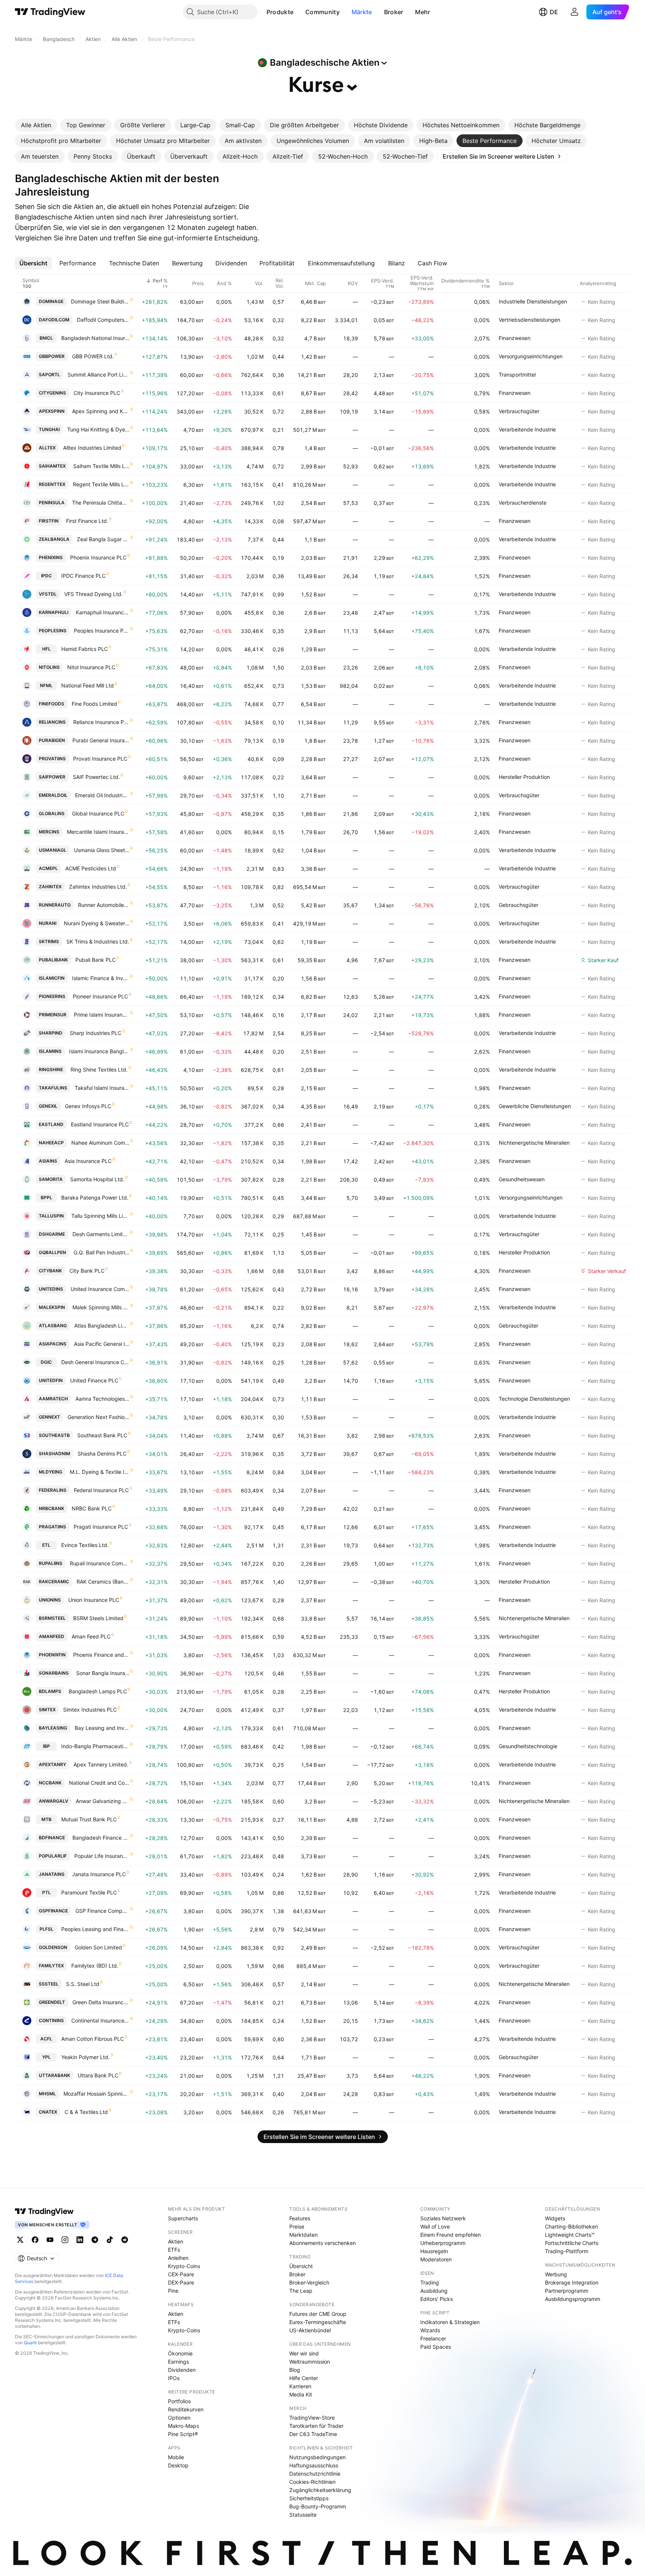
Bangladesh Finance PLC (101, 1838)
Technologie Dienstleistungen (534, 1399)
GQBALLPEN (52, 1252)
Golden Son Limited (98, 1947)
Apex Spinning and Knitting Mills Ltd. (101, 411)
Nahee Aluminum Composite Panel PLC (100, 1143)
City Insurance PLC (97, 393)
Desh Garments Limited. (101, 1234)
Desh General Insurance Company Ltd (95, 1362)
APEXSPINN (52, 411)
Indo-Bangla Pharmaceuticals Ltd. (95, 1746)
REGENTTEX (52, 484)
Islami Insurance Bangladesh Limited (99, 1051)
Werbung (556, 2274)
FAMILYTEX (51, 1966)
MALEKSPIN (52, 1307)
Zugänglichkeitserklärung (320, 2490)
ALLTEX (47, 448)
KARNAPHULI (54, 612)
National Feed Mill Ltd (88, 685)
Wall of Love (435, 2226)
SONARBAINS (54, 1673)
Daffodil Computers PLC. (103, 320)
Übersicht (301, 2266)
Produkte (280, 12)
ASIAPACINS (53, 1344)
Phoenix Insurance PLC (98, 557)
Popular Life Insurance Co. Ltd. (102, 1856)
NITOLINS (49, 667)
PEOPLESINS (53, 631)
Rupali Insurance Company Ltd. (100, 1563)
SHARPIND (51, 1033)
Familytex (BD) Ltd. (95, 1966)
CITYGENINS (52, 393)
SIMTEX (47, 1710)
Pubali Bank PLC (96, 960)
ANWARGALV (54, 1801)
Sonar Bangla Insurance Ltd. (103, 1673)
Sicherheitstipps (309, 2498)
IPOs (174, 2378)
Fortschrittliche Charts (572, 2243)
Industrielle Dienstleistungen (533, 301)
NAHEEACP (51, 1143)
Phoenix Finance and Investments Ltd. (101, 1655)
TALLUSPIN (51, 1216)
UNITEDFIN (51, 1380)
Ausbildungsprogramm (573, 2299)
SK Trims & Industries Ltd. (98, 941)
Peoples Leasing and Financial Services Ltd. (95, 1929)
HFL (46, 649)
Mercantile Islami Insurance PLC (98, 832)
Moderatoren (436, 2259)
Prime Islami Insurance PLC (102, 1015)
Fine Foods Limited (94, 704)
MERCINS (49, 832)
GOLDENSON (53, 1947)
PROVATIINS (52, 759)
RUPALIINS (51, 1563)
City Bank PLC (87, 1271)
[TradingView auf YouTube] (50, 2240)
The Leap (301, 2291)
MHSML (47, 2094)
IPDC (46, 576)
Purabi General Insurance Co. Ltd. (101, 740)
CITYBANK (50, 1271)
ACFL (46, 2039)
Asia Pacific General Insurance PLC (102, 1344)
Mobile (176, 2457)
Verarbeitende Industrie (527, 429)
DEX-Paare (181, 2282)
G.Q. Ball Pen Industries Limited (102, 1252)
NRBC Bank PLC (92, 1508)
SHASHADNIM (54, 1454)
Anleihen (178, 2258)
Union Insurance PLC (94, 1600)
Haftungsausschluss (314, 2465)
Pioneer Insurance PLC (100, 996)
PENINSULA (52, 503)
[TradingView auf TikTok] (110, 2240)
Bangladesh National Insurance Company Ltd (95, 338)
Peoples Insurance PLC (102, 631)
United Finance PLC (94, 1380)
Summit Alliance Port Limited (99, 375)
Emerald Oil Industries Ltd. (102, 795)
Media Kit (301, 2394)
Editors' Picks (437, 2299)
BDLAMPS (50, 1691)
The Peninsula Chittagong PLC (101, 503)
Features (300, 2218)
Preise (297, 2226)
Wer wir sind (304, 2353)
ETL (46, 1545)
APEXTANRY (52, 1764)
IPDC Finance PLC (83, 576)
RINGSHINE (51, 1069)
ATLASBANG (53, 1326)
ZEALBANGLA (54, 539)
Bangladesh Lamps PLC (98, 1691)
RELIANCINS (52, 722)
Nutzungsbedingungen (317, 2457)
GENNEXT (49, 1417)
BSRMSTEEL (52, 1618)
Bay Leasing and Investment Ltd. (102, 1728)
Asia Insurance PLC (88, 1161)
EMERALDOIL (53, 795)
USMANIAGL (53, 850)
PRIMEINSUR (53, 1015)
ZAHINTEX (50, 887)
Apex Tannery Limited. (101, 1764)
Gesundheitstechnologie (528, 1746)
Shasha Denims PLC (102, 1454)
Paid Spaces (436, 2347)
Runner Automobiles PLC (104, 905)
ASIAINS (48, 1161)
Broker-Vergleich (309, 2282)
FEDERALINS (53, 1490)
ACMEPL (48, 868)
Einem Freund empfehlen (451, 2235)
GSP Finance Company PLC (102, 1911)
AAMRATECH (53, 1399)
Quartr (30, 2343)
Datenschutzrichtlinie (315, 2474)
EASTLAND (51, 1124)
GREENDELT (52, 2002)
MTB (46, 1819)
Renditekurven (186, 2409)
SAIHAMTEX (52, 466)
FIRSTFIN (49, 521)
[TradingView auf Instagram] (65, 2240)
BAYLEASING (53, 1728)
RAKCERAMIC (54, 1582)
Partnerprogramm (567, 2291)
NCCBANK (50, 1783)
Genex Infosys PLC (88, 1106)
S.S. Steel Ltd (83, 1984)
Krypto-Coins (184, 2266)
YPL (46, 2057)
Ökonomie (180, 2353)
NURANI (48, 923)
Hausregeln (434, 2251)
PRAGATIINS (52, 1527)
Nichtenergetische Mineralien (534, 1143)
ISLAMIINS (50, 1051)
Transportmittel (517, 375)
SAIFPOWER (52, 777)
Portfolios (179, 2401)
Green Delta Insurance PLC (101, 2002)
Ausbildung (434, 2291)
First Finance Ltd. (87, 521)
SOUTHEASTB (54, 1435)
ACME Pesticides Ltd (91, 868)
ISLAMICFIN (52, 978)
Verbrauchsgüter (519, 411)
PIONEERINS (52, 996)
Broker (394, 12)
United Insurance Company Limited (100, 1289)
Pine (173, 2291)
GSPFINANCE (53, 1911)
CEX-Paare (181, 2274)
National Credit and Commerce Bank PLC (99, 1783)
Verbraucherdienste (523, 503)
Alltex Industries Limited (92, 448)
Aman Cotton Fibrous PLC (93, 2039)
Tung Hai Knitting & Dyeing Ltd (98, 429)
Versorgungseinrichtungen (531, 356)
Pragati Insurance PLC (101, 1527)
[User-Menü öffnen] (574, 12)
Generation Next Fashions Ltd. (99, 1417)
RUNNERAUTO (55, 905)
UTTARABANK (54, 2075)
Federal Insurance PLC (101, 1490)
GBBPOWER (52, 356)
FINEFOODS (52, 704)
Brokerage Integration (572, 2282)
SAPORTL (49, 375)
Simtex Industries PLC (90, 1710)
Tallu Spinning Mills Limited (100, 1216)
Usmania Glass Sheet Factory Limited (102, 850)
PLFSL (46, 1929)
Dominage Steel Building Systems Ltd (100, 301)
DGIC (46, 1362)
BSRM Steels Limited (98, 1618)
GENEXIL (48, 1106)
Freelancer (433, 2338)
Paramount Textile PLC (89, 1892)
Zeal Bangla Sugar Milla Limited (103, 539)
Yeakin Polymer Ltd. (85, 2057)
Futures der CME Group (318, 2314)
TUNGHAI (49, 429)
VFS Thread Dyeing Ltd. (94, 594)
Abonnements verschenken (322, 2243)
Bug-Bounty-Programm (318, 2506)
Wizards (430, 2330)
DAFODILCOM (54, 320)
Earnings (178, 2362)
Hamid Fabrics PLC (85, 649)
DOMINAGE (51, 301)
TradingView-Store (312, 2418)
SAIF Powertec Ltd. (96, 777)
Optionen (179, 2418)
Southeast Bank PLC (102, 1435)
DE (554, 12)
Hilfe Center (304, 2378)
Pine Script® (183, 2434)
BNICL (46, 338)
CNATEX (48, 2112)
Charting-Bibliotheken (571, 2226)
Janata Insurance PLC (99, 1874)
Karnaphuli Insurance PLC (103, 612)
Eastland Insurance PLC (100, 1124)
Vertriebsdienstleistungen (529, 320)
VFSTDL (48, 594)
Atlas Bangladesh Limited (102, 1326)
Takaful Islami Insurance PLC (102, 1088)
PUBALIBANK (53, 960)
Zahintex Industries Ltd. (98, 887)
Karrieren (300, 2386)
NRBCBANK (52, 1508)
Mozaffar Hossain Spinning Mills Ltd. (96, 2094)
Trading (430, 2282)
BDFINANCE (52, 1838)
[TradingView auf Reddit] (125, 2240)
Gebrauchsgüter (518, 905)
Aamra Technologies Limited (102, 1399)
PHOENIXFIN (52, 1655)
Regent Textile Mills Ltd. (101, 484)
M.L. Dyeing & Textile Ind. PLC (100, 1472)
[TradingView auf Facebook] (35, 2240)
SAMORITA (51, 1179)
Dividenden (182, 2370)
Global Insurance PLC (98, 813)
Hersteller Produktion (524, 777)
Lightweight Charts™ (570, 2235)
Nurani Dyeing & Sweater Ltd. (97, 923)
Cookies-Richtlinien (312, 2482)
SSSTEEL (49, 1984)
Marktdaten (303, 2235)
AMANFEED (52, 1636)
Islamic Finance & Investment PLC (101, 978)
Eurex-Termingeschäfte (318, 2322)
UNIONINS (50, 1600)
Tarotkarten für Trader (316, 2426)
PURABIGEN (52, 740)
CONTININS (51, 2020)
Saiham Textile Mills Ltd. (101, 466)
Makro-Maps (183, 2426)
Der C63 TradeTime (313, 2434)
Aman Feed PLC (91, 1636)
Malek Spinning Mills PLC (101, 1307)
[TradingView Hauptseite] (50, 12)
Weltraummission (310, 2362)
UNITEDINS (51, 1289)
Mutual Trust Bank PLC (89, 1819)
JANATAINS (52, 1874)
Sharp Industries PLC (96, 1033)
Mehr (423, 12)
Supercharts (183, 2218)
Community (322, 12)
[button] (299, 12)
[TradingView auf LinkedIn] (80, 2240)
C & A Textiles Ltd (86, 2112)
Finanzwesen (515, 338)
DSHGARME (52, 1234)
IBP (46, 1746)
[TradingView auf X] (20, 2240)
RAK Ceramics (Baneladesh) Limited (103, 1582)
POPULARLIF (53, 1856)
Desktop (178, 2465)
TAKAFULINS (53, 1088)
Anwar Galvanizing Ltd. (103, 1801)
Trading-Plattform (567, 2251)
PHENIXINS (51, 557)
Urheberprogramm (443, 2243)
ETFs (174, 2250)
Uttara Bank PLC (98, 2075)
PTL (46, 1892)
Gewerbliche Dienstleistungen (535, 1106)
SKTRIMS (49, 941)
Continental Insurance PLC (100, 2020)
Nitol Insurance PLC (91, 667)
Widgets (555, 2218)
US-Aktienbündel (310, 2330)
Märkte (362, 12)
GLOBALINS (52, 813)
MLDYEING (51, 1472)
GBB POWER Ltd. (93, 356)
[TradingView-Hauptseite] (44, 2211)
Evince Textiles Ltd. (85, 1545)
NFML (46, 685)
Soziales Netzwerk (443, 2218)
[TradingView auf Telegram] (95, 2240)
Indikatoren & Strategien (450, 2322)
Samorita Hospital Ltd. (97, 1179)
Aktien (176, 2241)
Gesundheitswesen (522, 1179)
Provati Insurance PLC (100, 759)
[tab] (36, 125)
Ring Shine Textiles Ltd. (99, 1069)
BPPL (46, 1197)
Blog (295, 2370)
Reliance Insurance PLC (101, 722)
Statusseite (303, 2515)
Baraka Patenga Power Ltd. (95, 1197)
